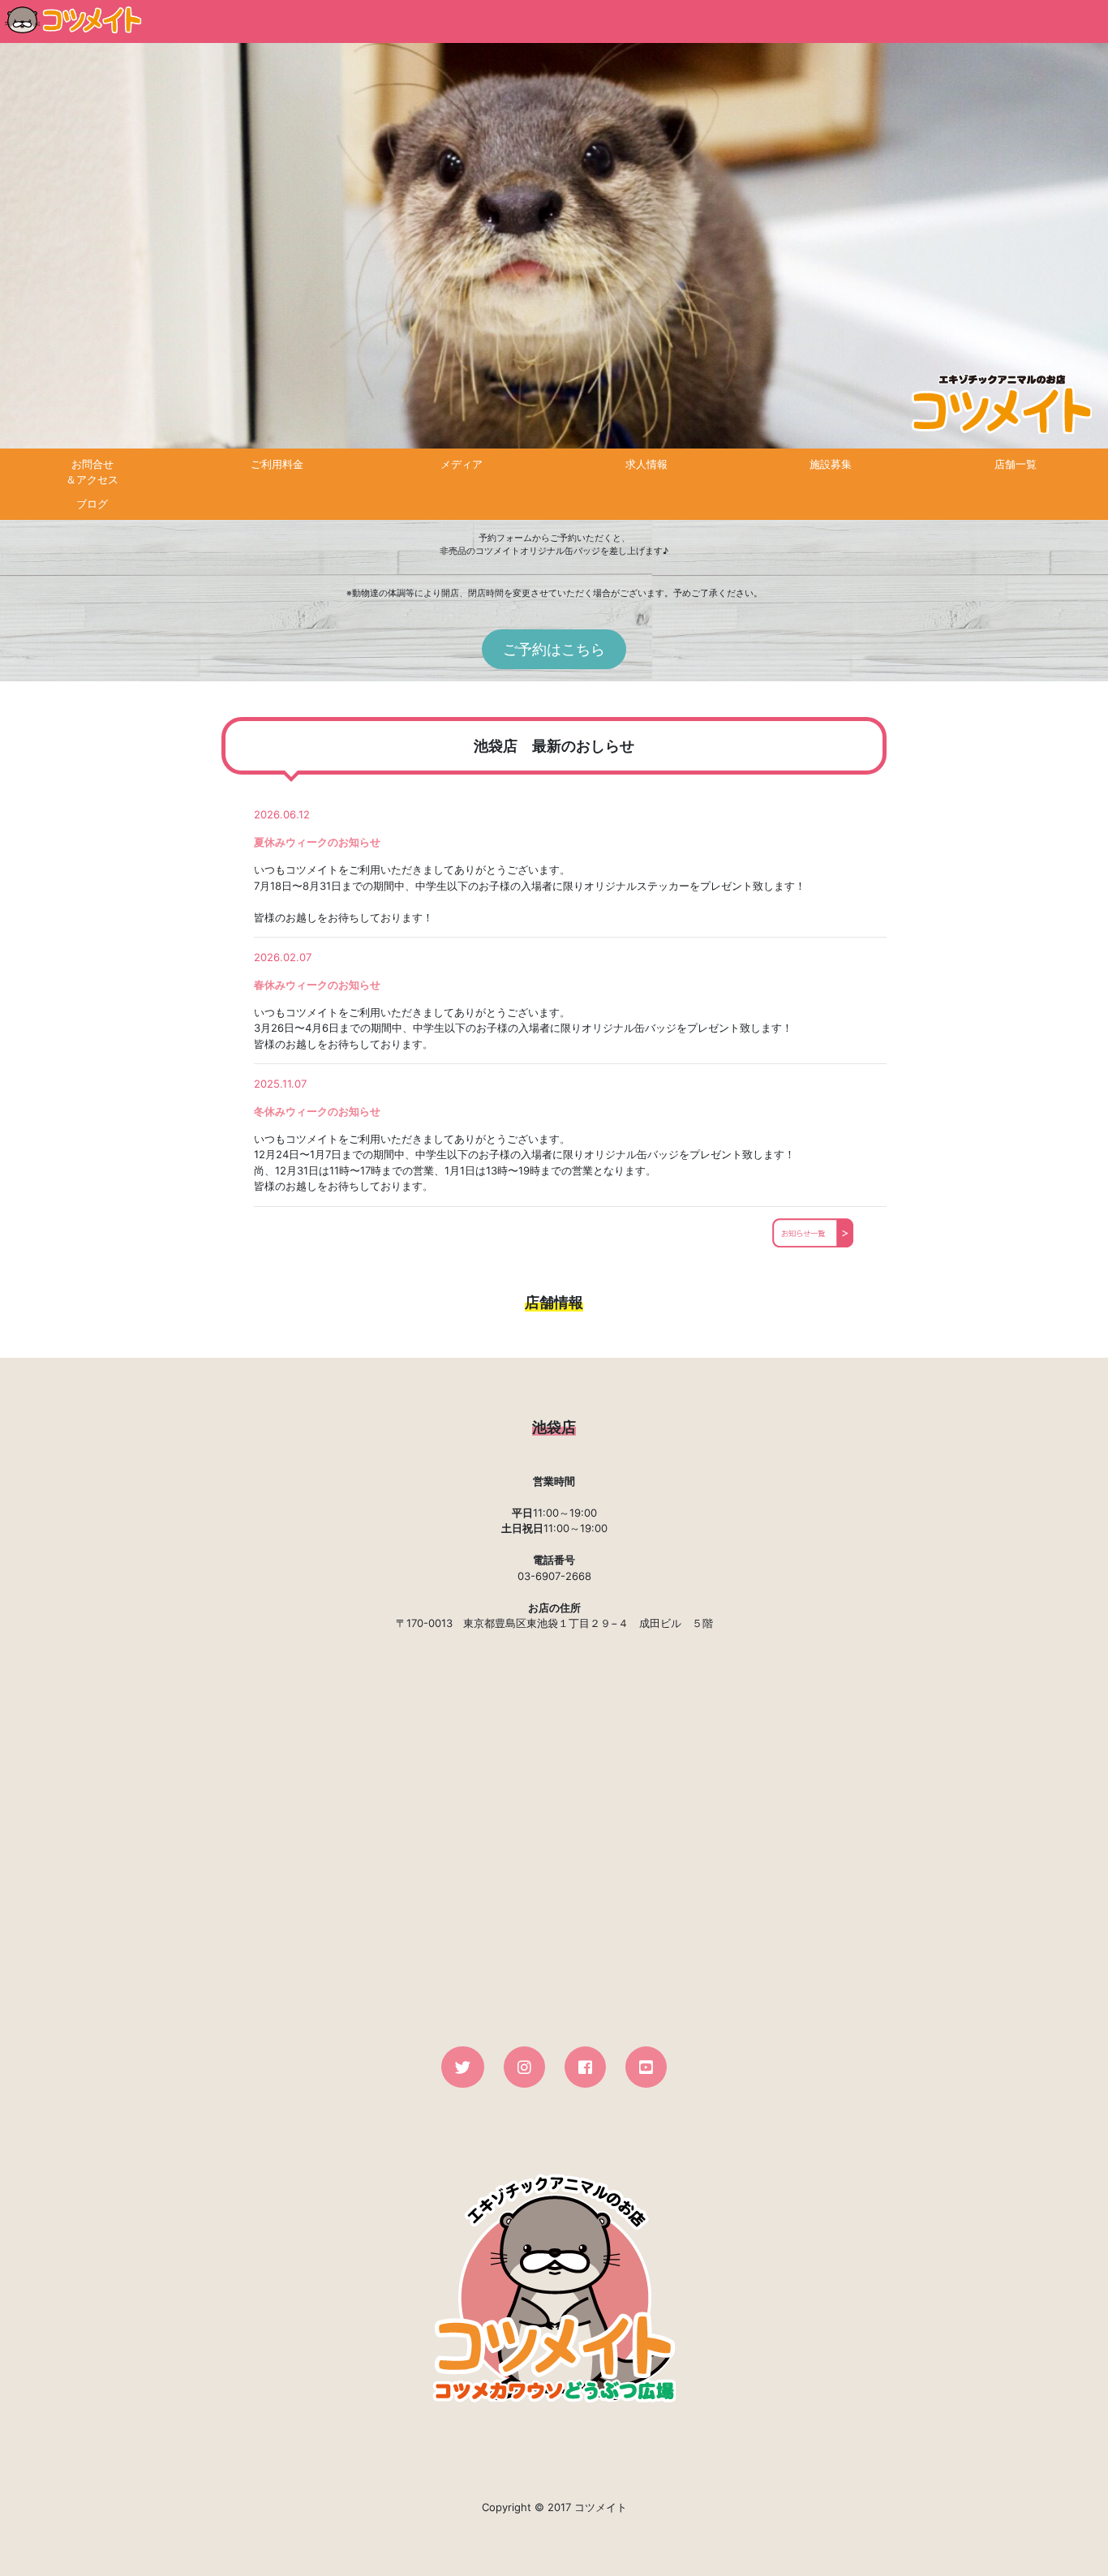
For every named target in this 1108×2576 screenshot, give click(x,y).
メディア (462, 464)
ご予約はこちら (554, 649)
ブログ (92, 504)
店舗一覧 (1016, 464)
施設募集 (831, 464)
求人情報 (646, 464)
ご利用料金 (277, 464)
